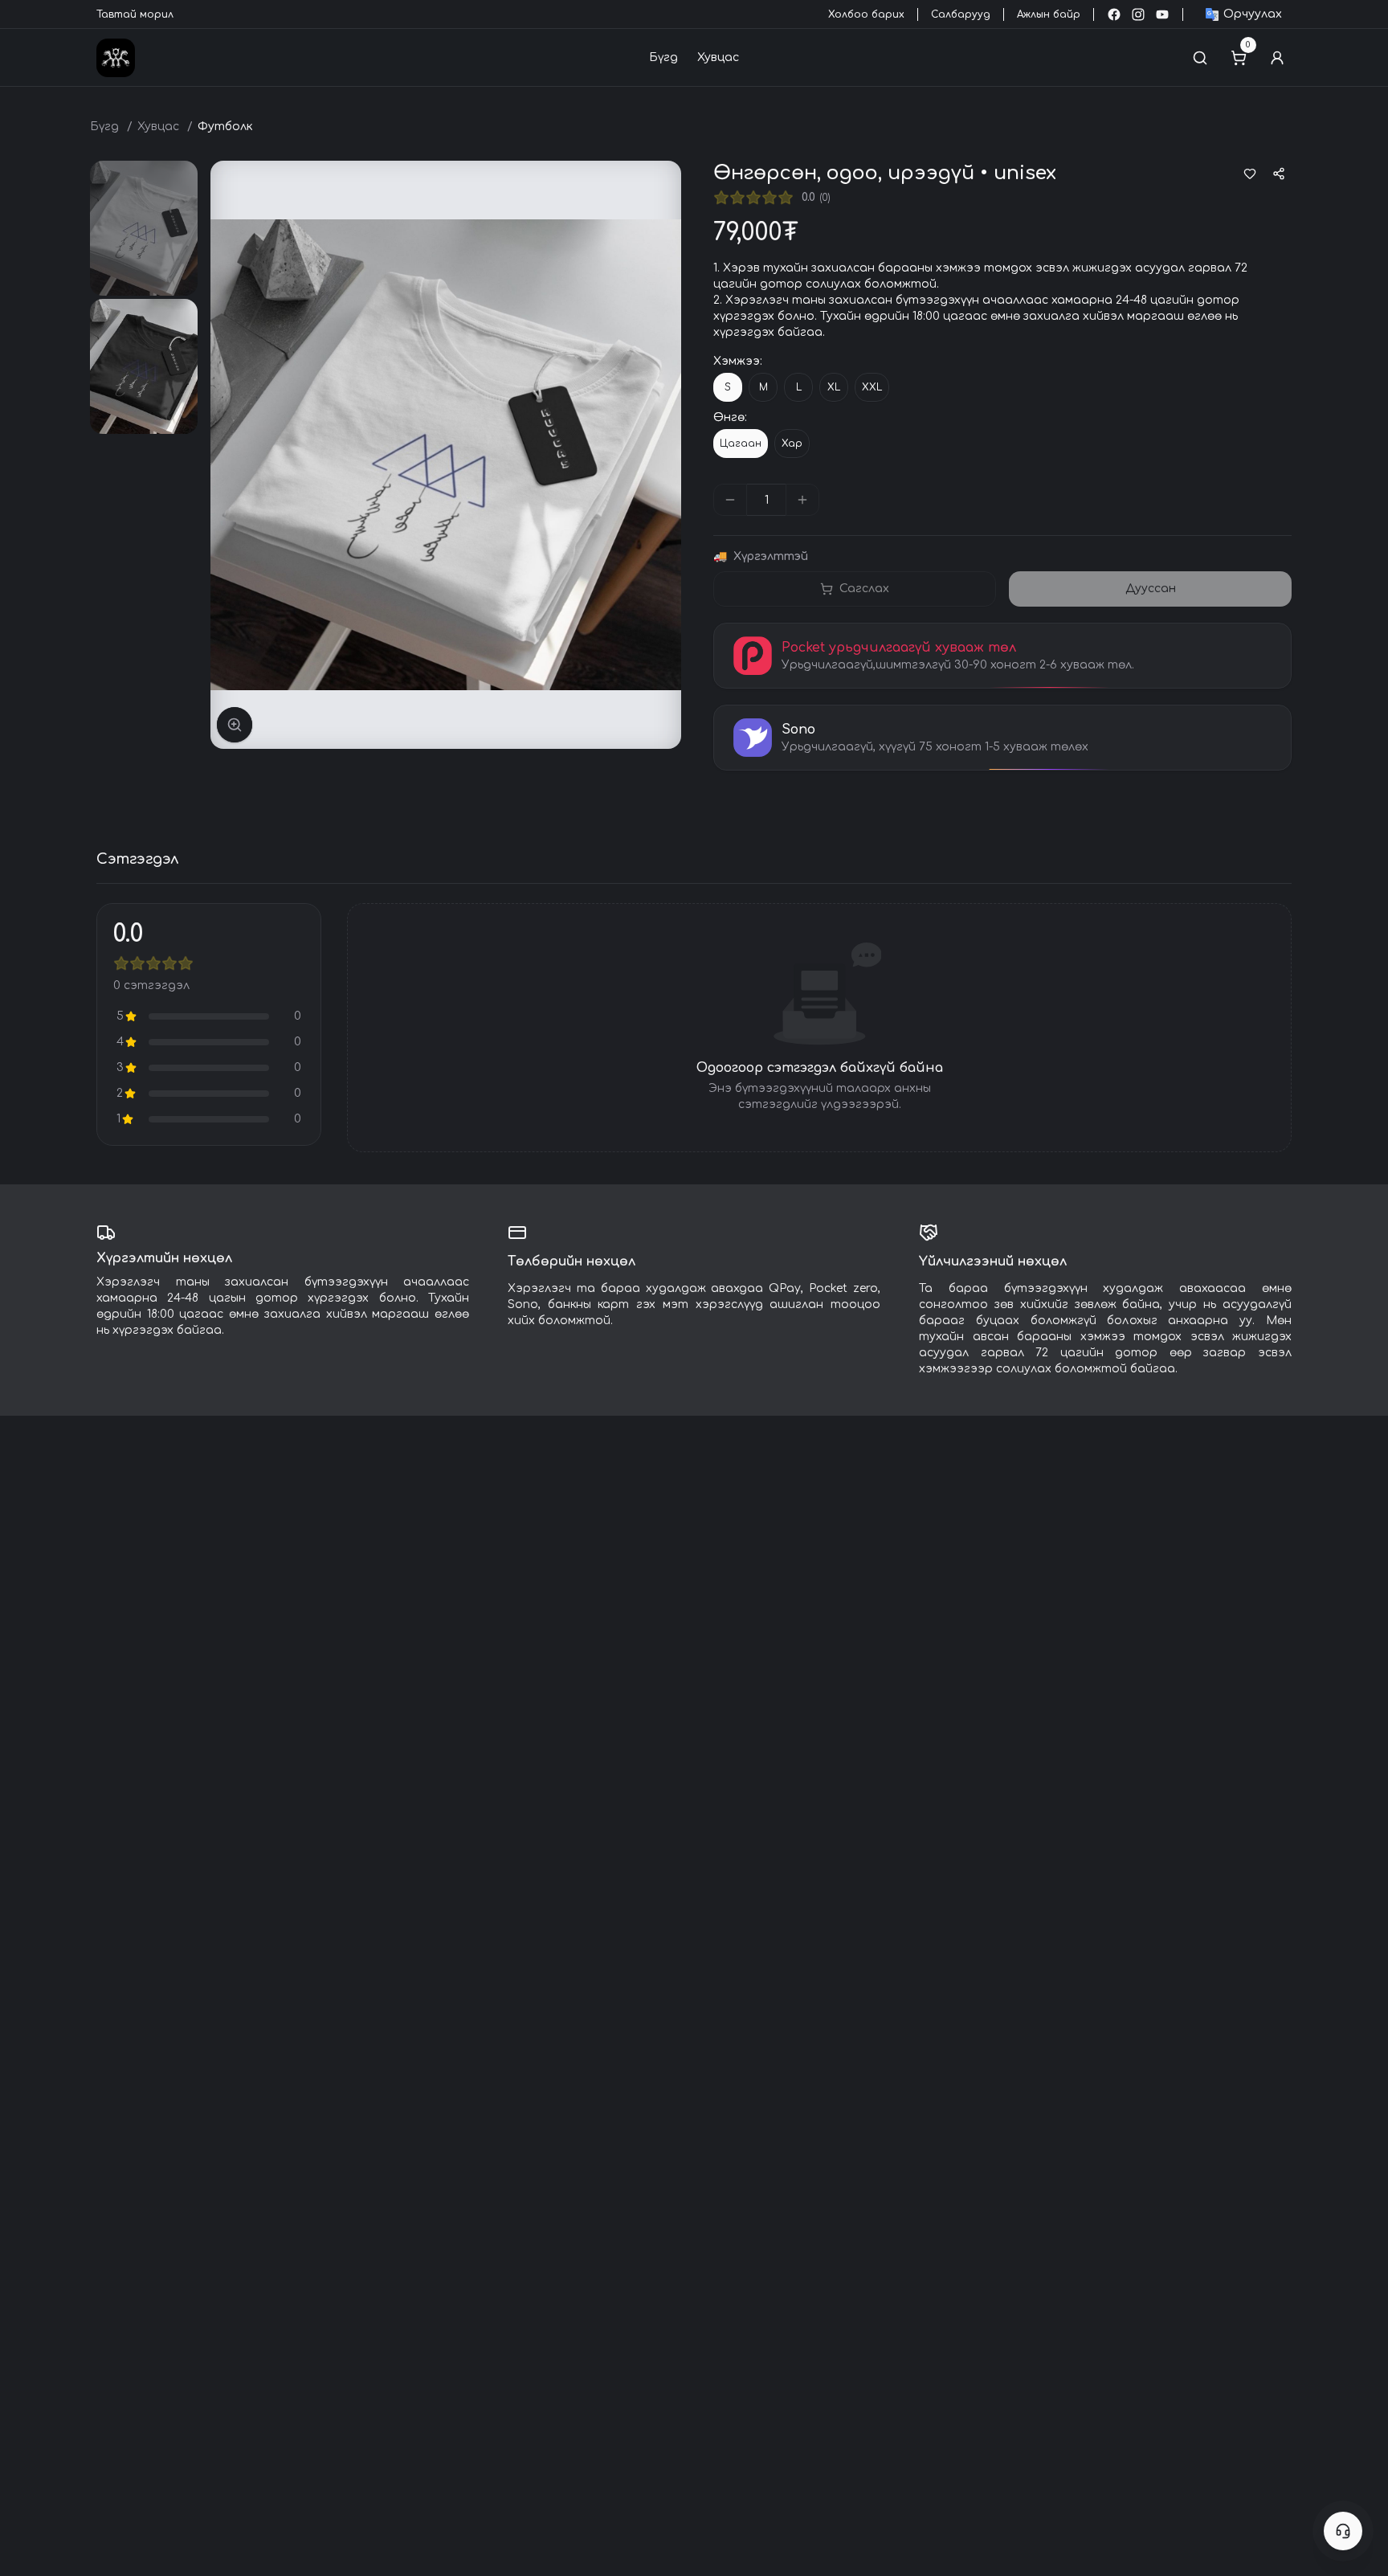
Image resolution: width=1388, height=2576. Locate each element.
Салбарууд (961, 14)
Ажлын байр (1049, 14)
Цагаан (741, 444)
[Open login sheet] (1277, 58)
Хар (792, 444)
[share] (1279, 174)
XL (834, 387)
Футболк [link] (225, 127)
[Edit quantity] (837, 500)
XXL (872, 387)
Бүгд (663, 57)
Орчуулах (1253, 14)
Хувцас (718, 57)
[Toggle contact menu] (1343, 2531)
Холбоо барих (866, 14)
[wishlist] (1250, 174)
